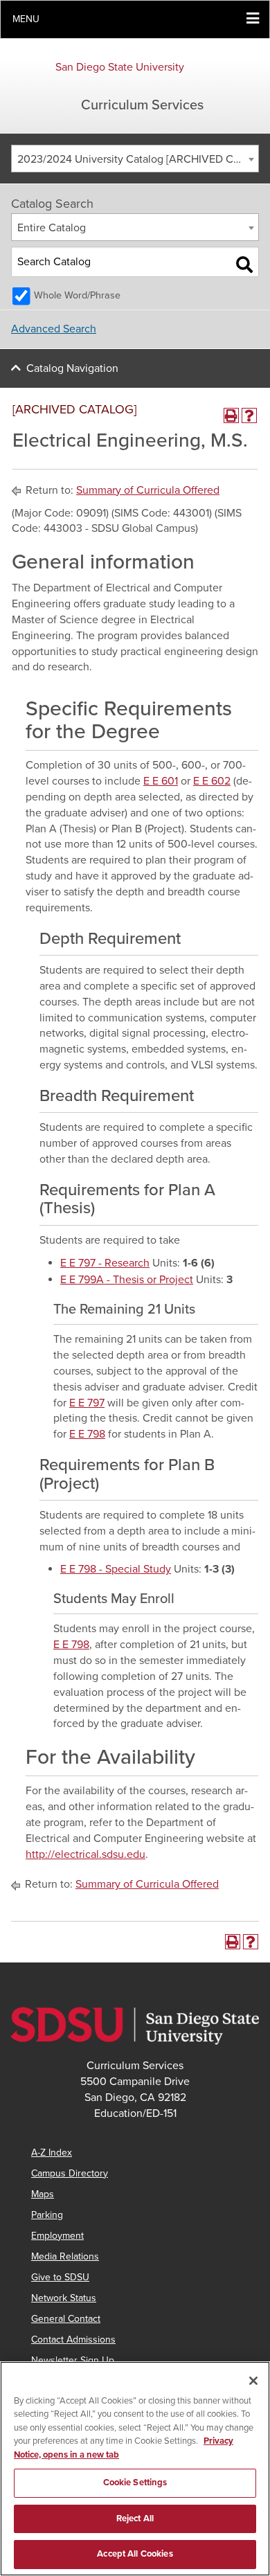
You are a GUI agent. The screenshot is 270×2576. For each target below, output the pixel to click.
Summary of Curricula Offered (148, 490)
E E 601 (161, 781)
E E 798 (87, 1434)
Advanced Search (54, 329)
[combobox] (135, 159)
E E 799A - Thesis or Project (127, 1280)
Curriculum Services (142, 105)
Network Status (64, 2298)
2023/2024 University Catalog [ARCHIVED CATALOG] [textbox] (138, 159)
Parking (47, 2215)
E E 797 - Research (105, 1263)
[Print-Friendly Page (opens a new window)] (231, 415)
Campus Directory (70, 2173)
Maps (43, 2194)
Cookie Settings (135, 2483)
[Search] (244, 265)
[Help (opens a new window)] (249, 415)
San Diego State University (120, 67)
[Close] (253, 2381)
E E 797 (87, 1403)
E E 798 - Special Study (116, 1569)
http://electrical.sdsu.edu (85, 1854)
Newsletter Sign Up (73, 2360)
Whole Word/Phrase (77, 295)
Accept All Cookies (135, 2554)
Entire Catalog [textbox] (52, 228)
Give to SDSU (60, 2277)
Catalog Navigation (72, 368)
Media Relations (65, 2256)
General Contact (66, 2319)
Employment (57, 2236)
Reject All (135, 2519)
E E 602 (212, 781)
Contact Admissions (73, 2340)
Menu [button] (26, 19)
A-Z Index (52, 2153)
